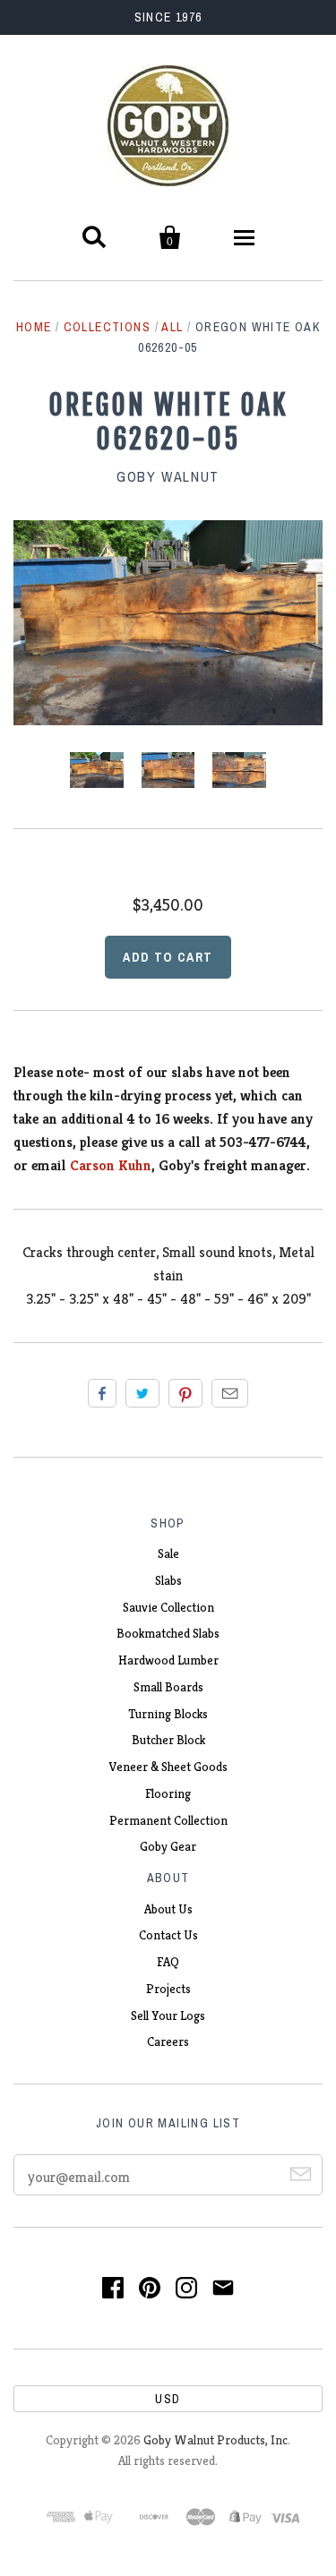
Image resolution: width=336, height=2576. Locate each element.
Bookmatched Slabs (168, 1633)
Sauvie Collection (168, 1607)
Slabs (168, 1580)
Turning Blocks (168, 1714)
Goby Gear (168, 1846)
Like (102, 1393)
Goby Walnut (168, 476)
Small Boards (168, 1687)
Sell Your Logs (168, 2015)
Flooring (168, 1793)
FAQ (168, 1962)
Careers (168, 2041)
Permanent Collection (168, 1820)
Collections (107, 327)
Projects (168, 1989)
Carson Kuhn (111, 1165)
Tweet (142, 1393)
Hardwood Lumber (168, 1660)
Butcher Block (168, 1740)
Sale (168, 1553)
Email (230, 1393)
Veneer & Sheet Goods (168, 1767)
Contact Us (168, 1935)
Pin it (185, 1393)
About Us (168, 1909)
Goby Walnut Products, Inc (215, 2440)
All (172, 327)
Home (34, 327)
